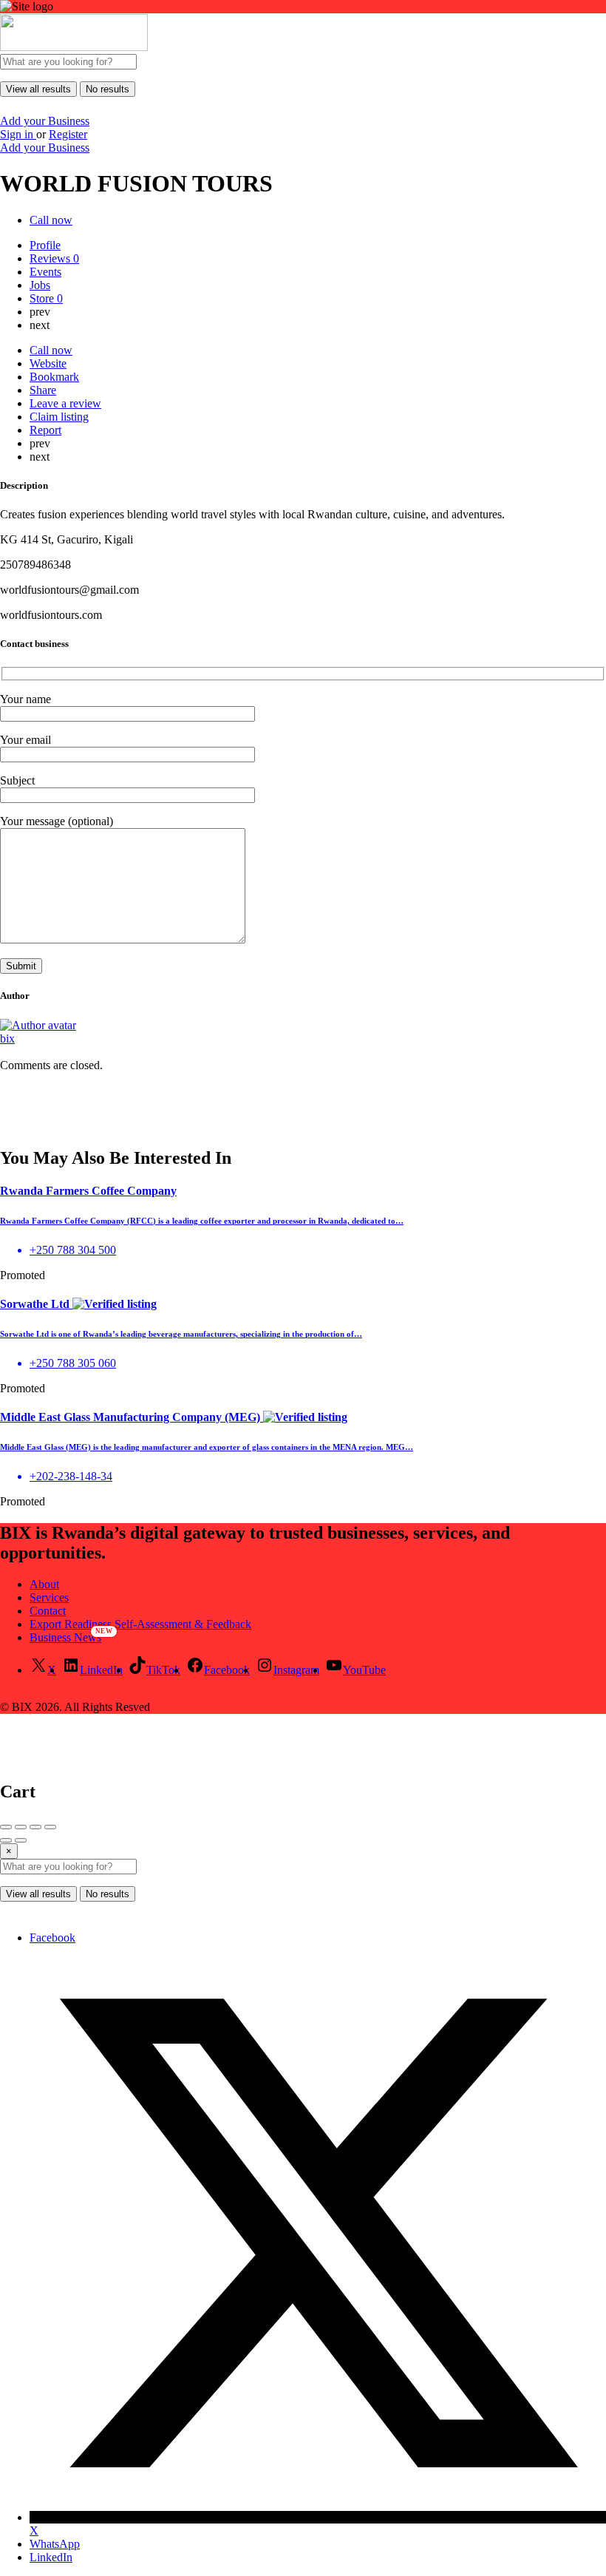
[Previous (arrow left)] (6, 1840)
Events (45, 272)
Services (49, 1597)
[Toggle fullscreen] (35, 1827)
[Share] (21, 1827)
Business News (65, 1637)
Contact (48, 1611)
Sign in (18, 134)
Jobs (40, 285)
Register (68, 134)
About (44, 1584)
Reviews (54, 258)
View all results (38, 89)
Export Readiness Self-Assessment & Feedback (140, 1624)
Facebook (52, 1938)
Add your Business (45, 121)
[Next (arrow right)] (21, 1840)
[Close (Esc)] (6, 1827)
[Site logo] (74, 47)
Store (46, 298)
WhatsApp (55, 2544)
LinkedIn (51, 2557)
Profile (45, 245)
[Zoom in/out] (50, 1827)
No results (108, 89)
